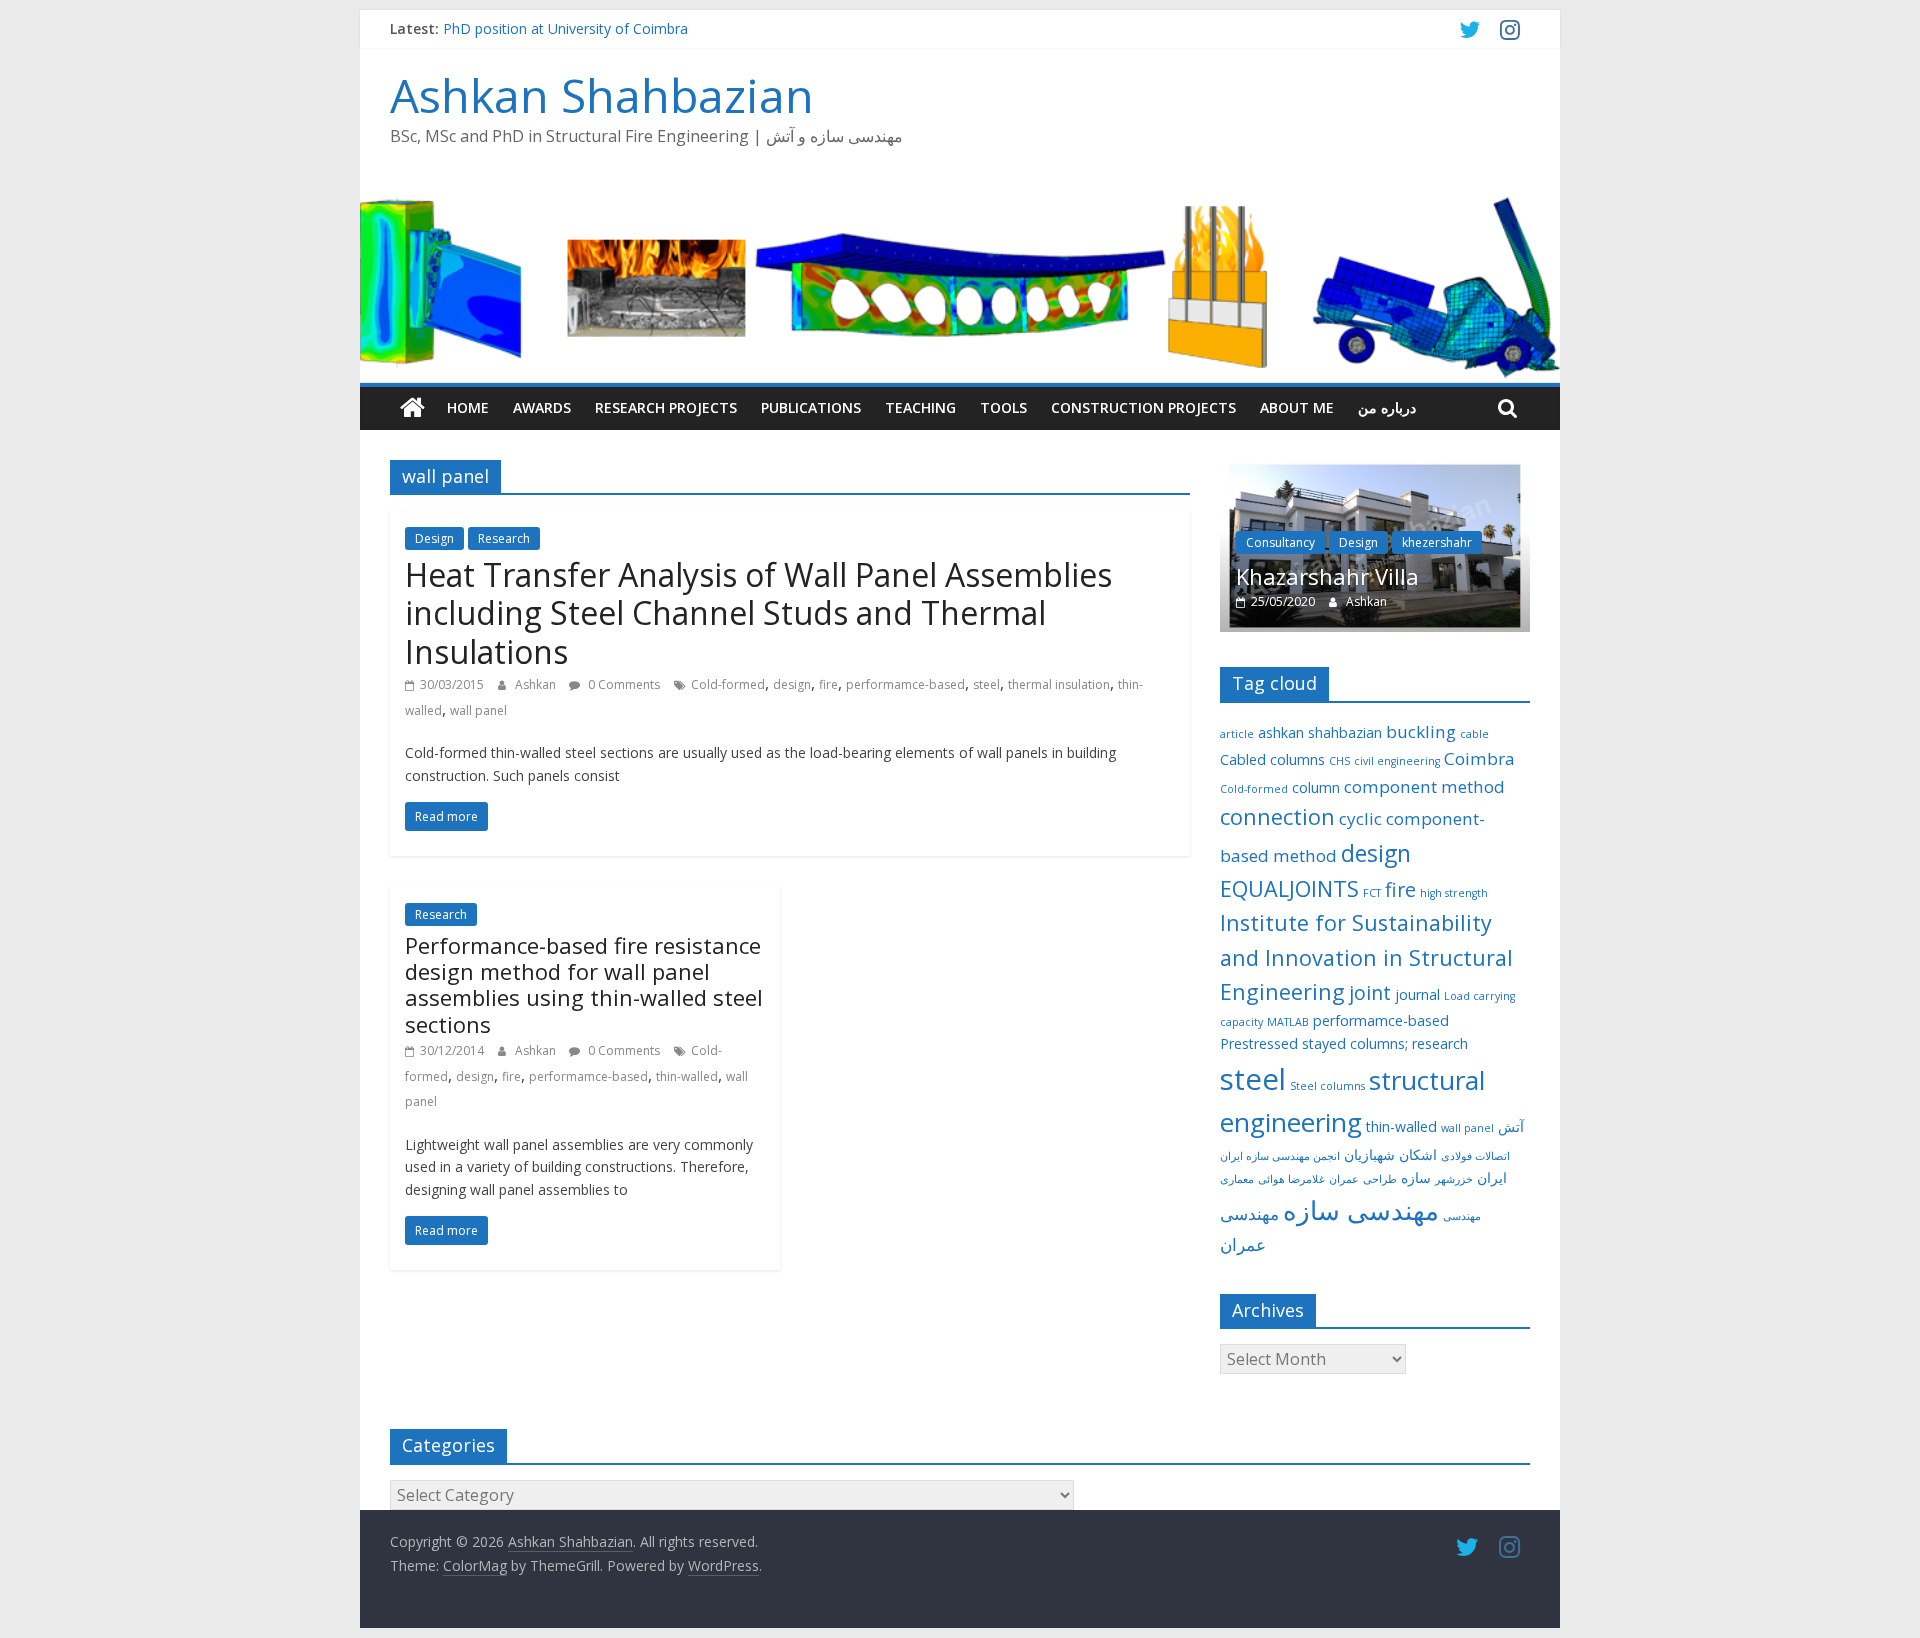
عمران (1344, 1179)
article (1237, 734)
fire (828, 684)
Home (468, 407)
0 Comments (622, 684)
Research (504, 538)
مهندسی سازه (1361, 1210)
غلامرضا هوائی (1291, 1179)
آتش (1511, 1126)
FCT (1372, 893)
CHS (1339, 761)
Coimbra (1479, 758)
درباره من (1387, 407)
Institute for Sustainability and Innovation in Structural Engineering (1366, 957)
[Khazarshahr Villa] (1375, 470)
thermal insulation (1059, 684)
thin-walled (687, 1076)
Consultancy (1280, 542)
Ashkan (537, 684)
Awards (542, 407)
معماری (1237, 1179)
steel (986, 684)
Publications (811, 407)
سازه (1416, 1177)
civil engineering (1397, 761)
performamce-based (905, 684)
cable (1474, 734)
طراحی (1380, 1179)
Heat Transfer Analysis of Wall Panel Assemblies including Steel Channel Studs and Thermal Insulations (758, 613)
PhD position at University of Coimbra (565, 28)
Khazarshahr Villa (1327, 576)
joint (1370, 992)
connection (1277, 816)
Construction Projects (1143, 407)
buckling (1421, 731)
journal (1417, 994)
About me (1297, 407)
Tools (1003, 407)
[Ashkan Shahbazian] (412, 408)
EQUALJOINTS (1289, 888)
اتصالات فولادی (1475, 1156)
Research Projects (666, 407)
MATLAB (1288, 1022)
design (792, 684)
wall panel (478, 710)
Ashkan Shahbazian (602, 95)
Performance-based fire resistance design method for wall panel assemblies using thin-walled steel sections (584, 984)
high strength (1454, 893)
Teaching (920, 407)
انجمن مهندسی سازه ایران (1280, 1156)
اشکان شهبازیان (1390, 1154)
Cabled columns (1272, 759)
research (1440, 1043)
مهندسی (1462, 1216)
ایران (1492, 1177)
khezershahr (1437, 542)
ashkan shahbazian (1320, 732)
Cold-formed (728, 684)
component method (1424, 786)
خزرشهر (1454, 1179)
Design (434, 538)
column (1316, 787)
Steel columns (1327, 1086)
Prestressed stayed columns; (1314, 1043)
